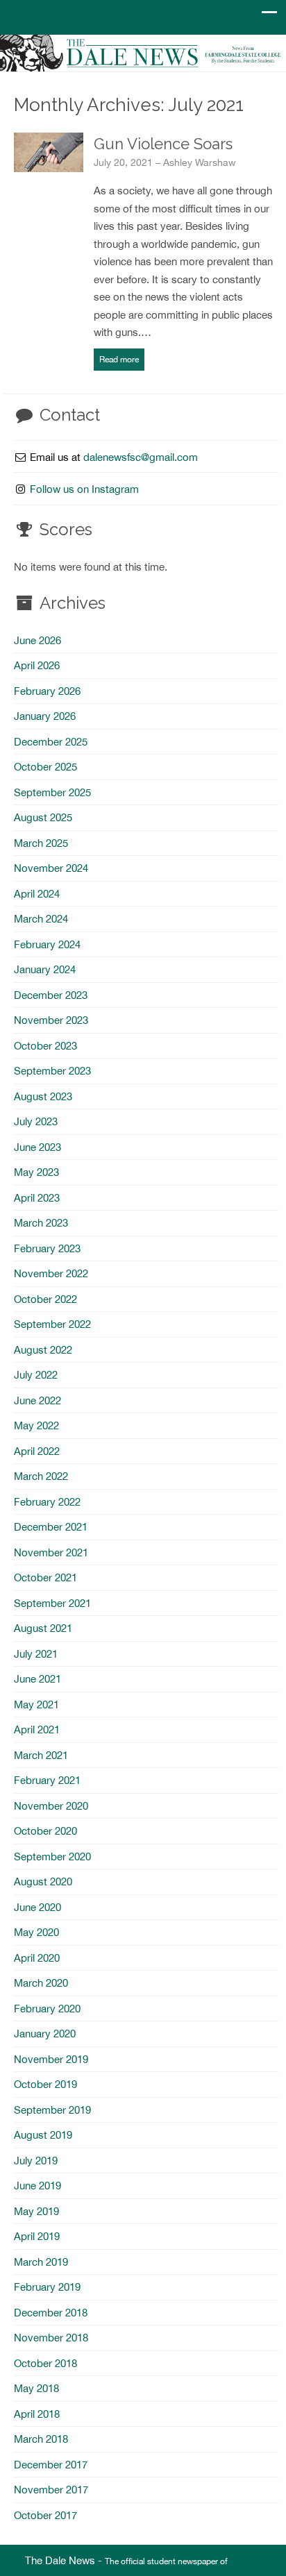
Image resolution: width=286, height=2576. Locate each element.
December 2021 (51, 1527)
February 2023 (47, 1248)
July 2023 (36, 1121)
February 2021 (47, 1780)
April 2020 (37, 1958)
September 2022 (52, 1324)
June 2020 (37, 1907)
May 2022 (36, 1425)
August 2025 (43, 817)
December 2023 (51, 995)
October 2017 (45, 2515)
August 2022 (43, 1350)
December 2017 (51, 2465)
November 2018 (51, 2338)
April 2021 (37, 1729)
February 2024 (47, 944)
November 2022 (51, 1273)
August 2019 (43, 2135)
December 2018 (51, 2313)
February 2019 (47, 2287)
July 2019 (36, 2161)
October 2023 (45, 1046)
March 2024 (41, 919)
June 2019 (37, 2186)
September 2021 (52, 1603)
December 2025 (51, 742)
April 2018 (37, 2414)
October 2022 (45, 1299)
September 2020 (52, 1857)
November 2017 (51, 2490)
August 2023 (43, 1096)
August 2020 (43, 1882)
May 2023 (36, 1172)
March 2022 (41, 1476)
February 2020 (47, 2009)
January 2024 (45, 969)
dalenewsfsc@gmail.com (141, 457)
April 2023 (37, 1198)
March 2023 (41, 1223)
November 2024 (51, 868)
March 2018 (41, 2439)
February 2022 (47, 1502)
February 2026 (47, 691)
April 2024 (37, 894)
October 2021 (45, 1577)
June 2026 (37, 640)
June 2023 (37, 1147)
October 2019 (45, 2084)
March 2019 (41, 2262)
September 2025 (52, 792)
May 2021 (36, 1704)
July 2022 (36, 1375)
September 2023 (52, 1071)
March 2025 (41, 843)
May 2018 (36, 2388)
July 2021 (36, 1654)
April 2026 (37, 665)
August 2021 (43, 1628)
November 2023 (51, 1020)
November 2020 (51, 1806)
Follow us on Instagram (84, 489)
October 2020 (45, 1831)
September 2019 (52, 2110)
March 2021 (41, 1755)
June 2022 (37, 1400)
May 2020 (36, 1932)
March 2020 (41, 1983)
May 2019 (36, 2211)
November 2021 (51, 1552)
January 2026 (45, 716)
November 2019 (51, 2059)
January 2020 (45, 2034)
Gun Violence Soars (163, 144)
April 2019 (37, 2236)
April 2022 (37, 1451)
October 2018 (45, 2363)
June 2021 (37, 1679)
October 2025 (45, 767)
